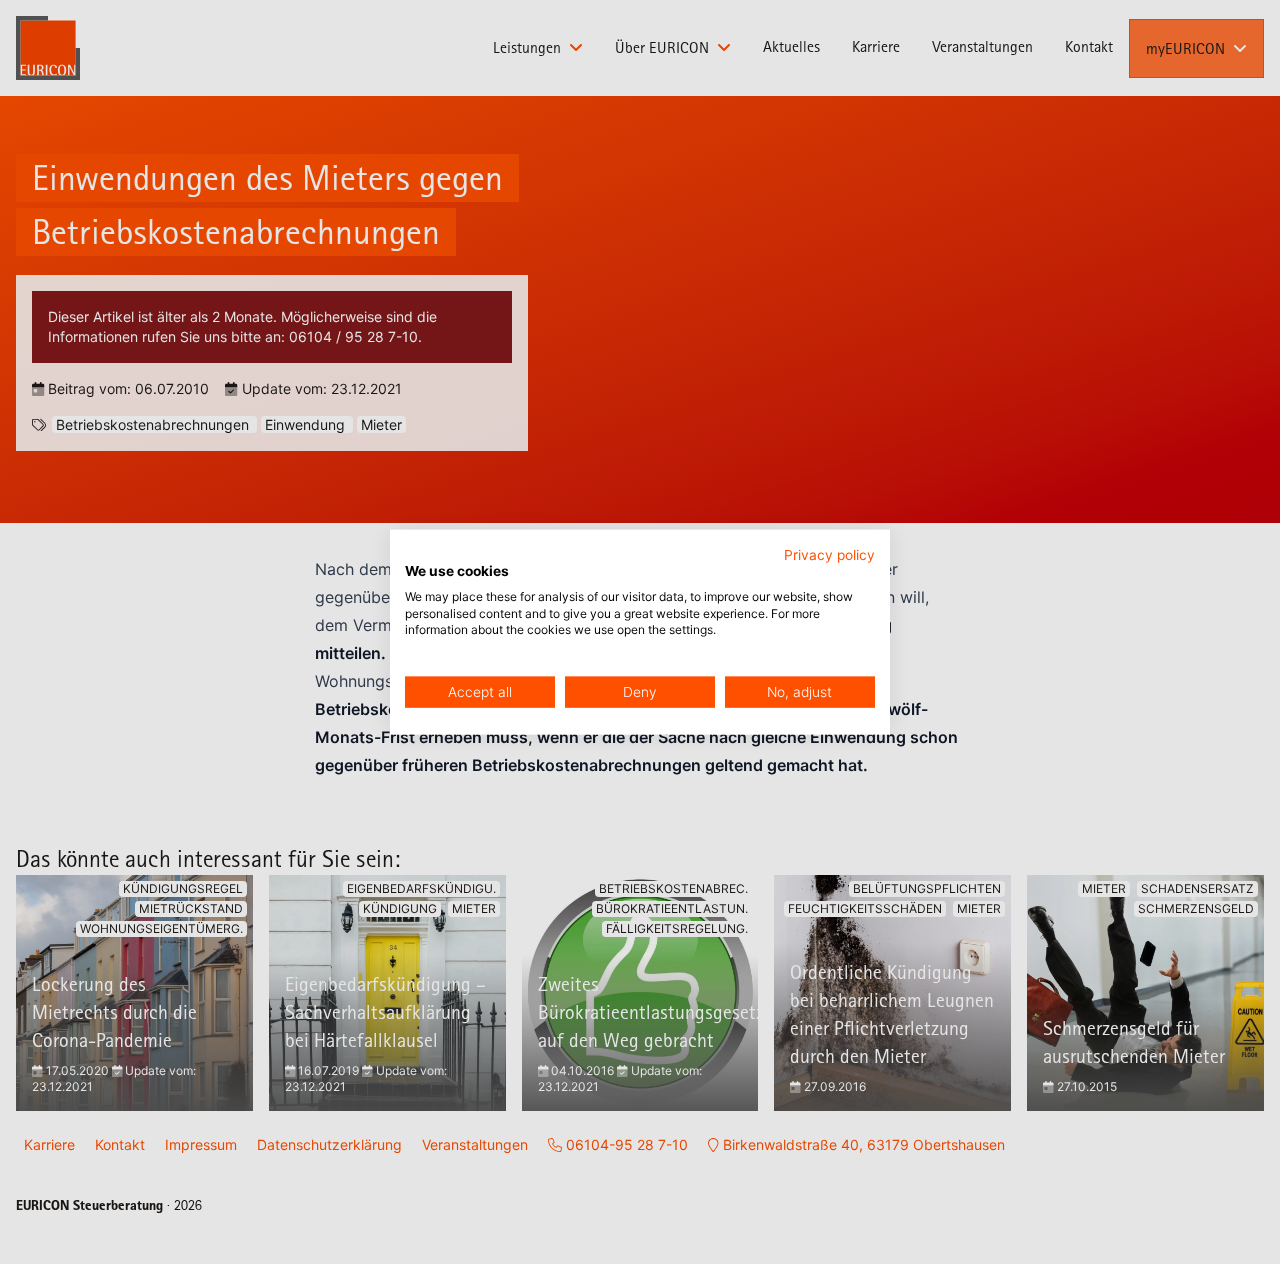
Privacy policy (829, 555)
